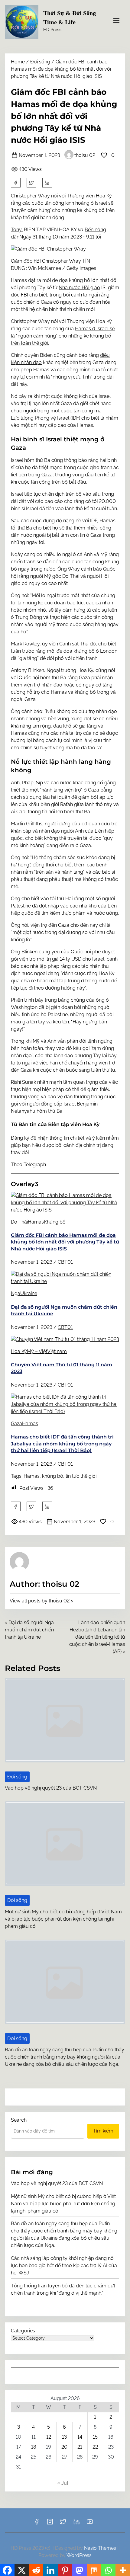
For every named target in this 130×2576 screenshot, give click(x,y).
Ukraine (29, 1293)
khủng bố (53, 1476)
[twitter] (31, 183)
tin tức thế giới (81, 1476)
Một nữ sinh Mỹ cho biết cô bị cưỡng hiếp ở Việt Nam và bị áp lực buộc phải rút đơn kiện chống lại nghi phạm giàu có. (63, 1919)
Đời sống (40, 62)
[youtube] (90, 2524)
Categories (23, 2331)
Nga (16, 1293)
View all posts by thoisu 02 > (41, 1601)
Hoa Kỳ (19, 1351)
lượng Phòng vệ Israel (45, 418)
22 (95, 2447)
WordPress (79, 2555)
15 (95, 2437)
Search (19, 2120)
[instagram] (50, 2524)
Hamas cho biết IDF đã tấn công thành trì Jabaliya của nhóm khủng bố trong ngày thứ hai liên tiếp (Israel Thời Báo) (62, 1444)
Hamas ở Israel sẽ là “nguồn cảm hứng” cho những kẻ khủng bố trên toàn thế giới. (63, 336)
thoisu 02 (85, 155)
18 (34, 2447)
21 (80, 2447)
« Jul (63, 2483)
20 (64, 2447)
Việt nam (57, 1351)
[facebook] (16, 183)
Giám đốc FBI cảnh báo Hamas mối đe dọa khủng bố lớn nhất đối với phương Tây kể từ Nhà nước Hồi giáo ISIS (65, 1242)
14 (80, 2437)
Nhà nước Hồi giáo (79, 288)
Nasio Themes (101, 2548)
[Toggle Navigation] (116, 21)
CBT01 (65, 1262)
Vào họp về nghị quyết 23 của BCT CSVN (51, 1788)
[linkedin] (76, 2524)
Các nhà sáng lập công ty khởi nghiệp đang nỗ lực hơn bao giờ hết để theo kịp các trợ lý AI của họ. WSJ (64, 2266)
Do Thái (19, 1222)
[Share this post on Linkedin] (47, 183)
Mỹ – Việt (37, 1351)
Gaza (16, 1424)
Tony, (17, 230)
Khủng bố (55, 1222)
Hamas (36, 1222)
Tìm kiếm (103, 2131)
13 (64, 2437)
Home (18, 62)
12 (49, 2437)
